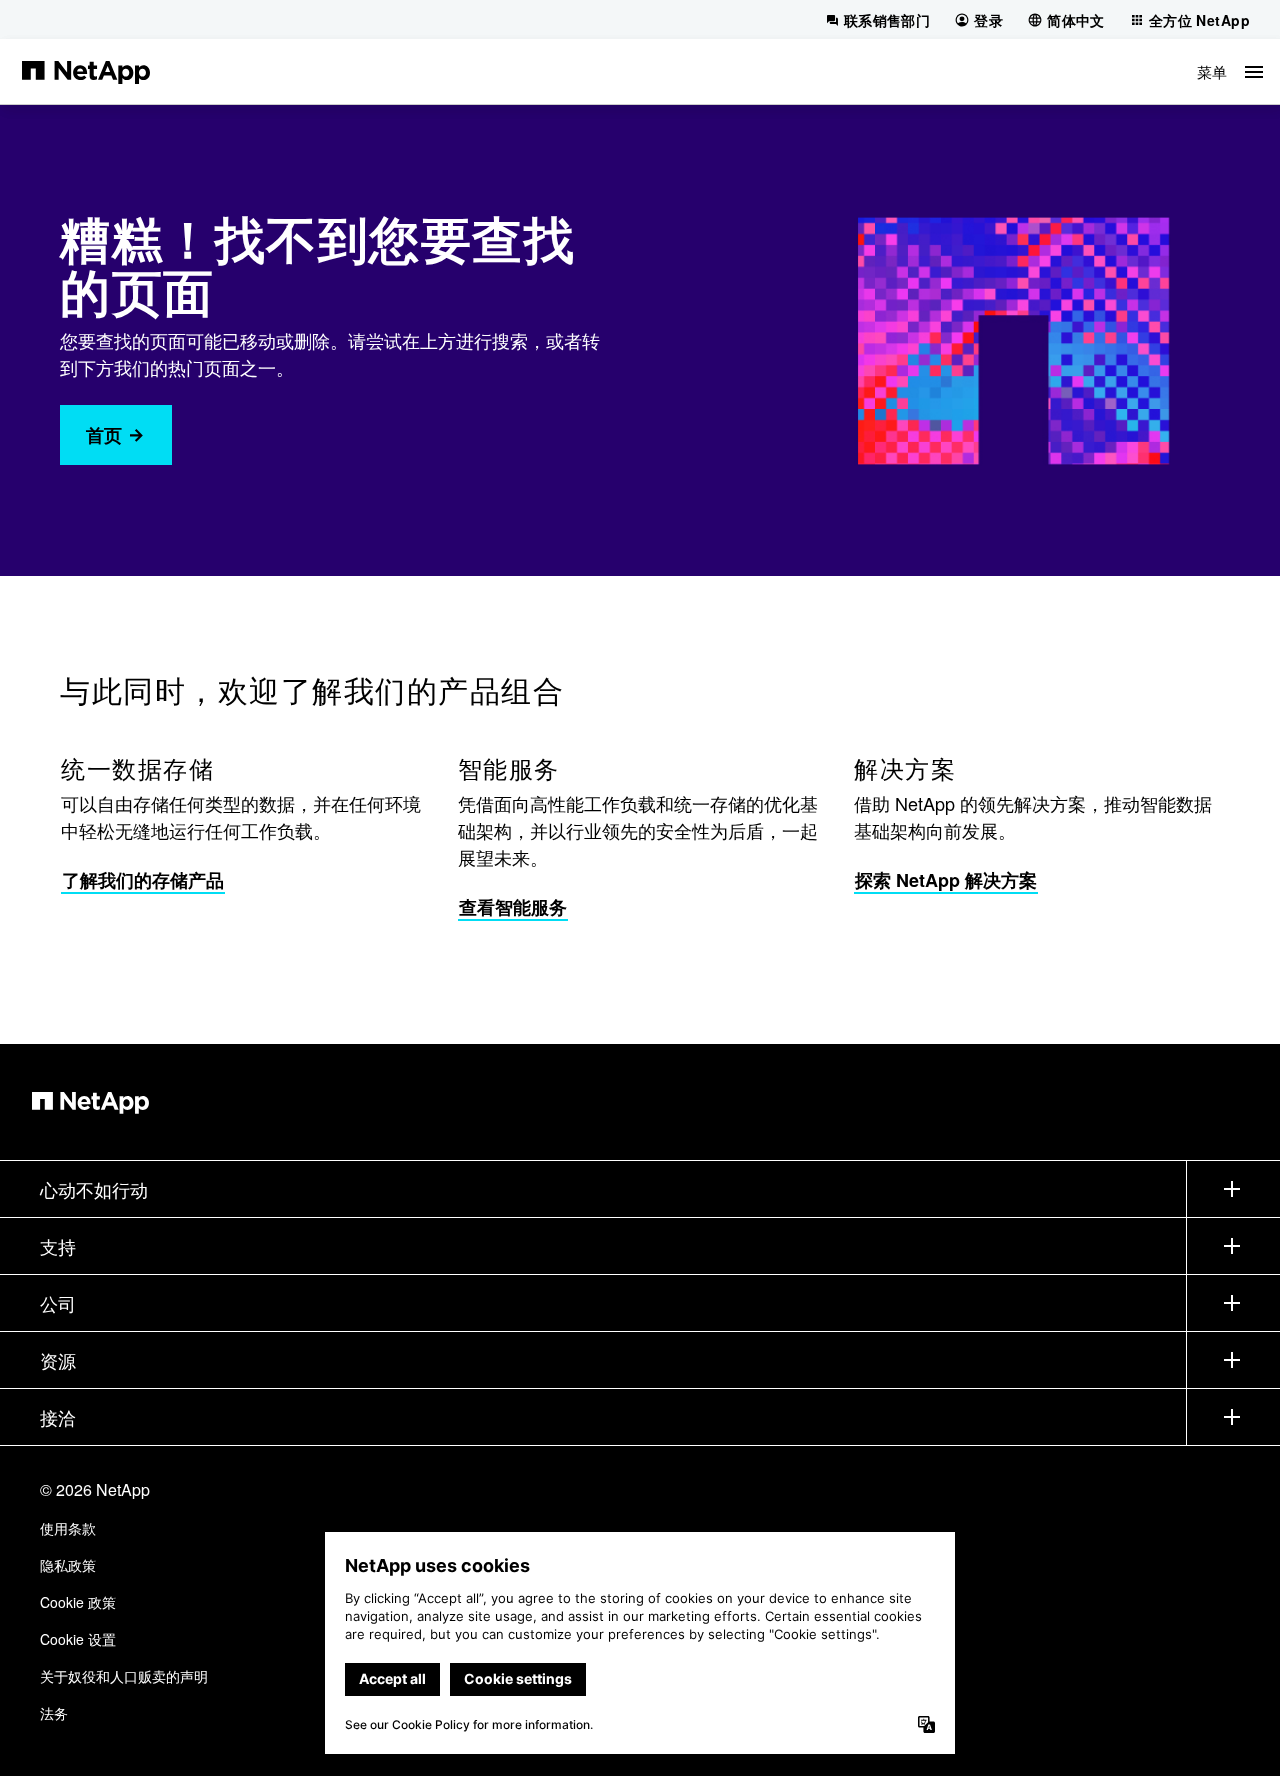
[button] (1230, 71)
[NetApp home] (86, 71)
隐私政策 (68, 1565)
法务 (54, 1713)
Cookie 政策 (78, 1602)
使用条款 (68, 1528)
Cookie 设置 (78, 1639)
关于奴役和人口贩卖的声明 (124, 1676)
